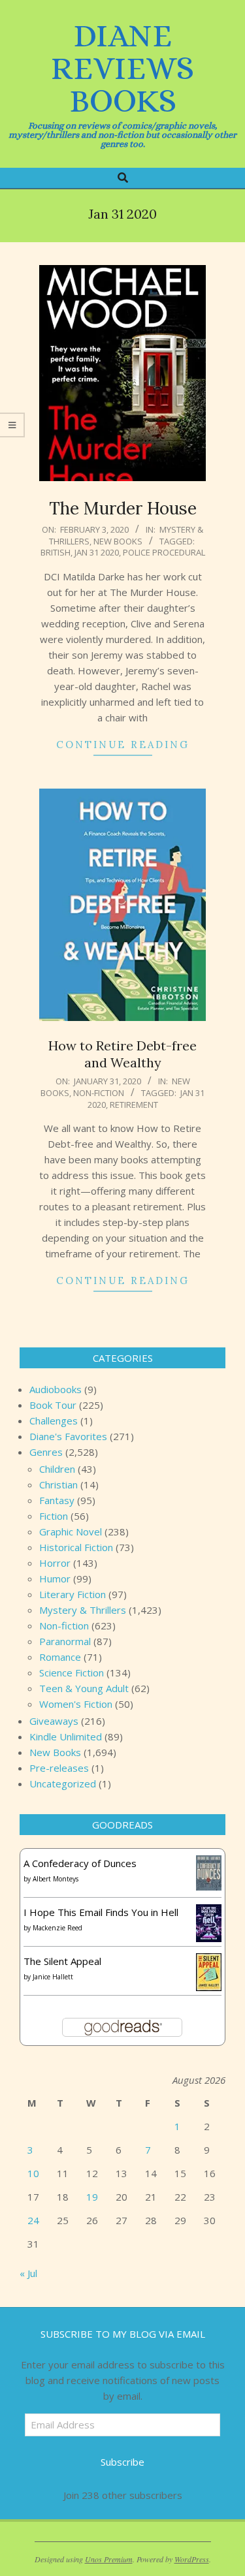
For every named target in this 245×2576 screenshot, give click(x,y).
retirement (134, 1105)
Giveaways (54, 1721)
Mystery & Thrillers (83, 1610)
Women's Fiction (76, 1704)
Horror (55, 1563)
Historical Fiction (76, 1547)
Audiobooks (56, 1389)
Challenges (54, 1421)
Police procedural (164, 552)
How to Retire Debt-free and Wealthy (122, 1054)
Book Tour (53, 1405)
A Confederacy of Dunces (80, 1863)
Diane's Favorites (68, 1436)
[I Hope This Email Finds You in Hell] (209, 1912)
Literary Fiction (73, 1594)
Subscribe (122, 2462)
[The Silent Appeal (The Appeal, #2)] (209, 1961)
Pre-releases (59, 1768)
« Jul (28, 2273)
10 (33, 2173)
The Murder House (123, 508)
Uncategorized (63, 1783)
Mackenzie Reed (57, 1928)
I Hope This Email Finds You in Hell (101, 1912)
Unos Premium (109, 2559)
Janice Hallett (53, 1977)
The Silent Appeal (62, 1961)
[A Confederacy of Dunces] (209, 1863)
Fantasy (57, 1500)
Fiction (54, 1516)
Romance (60, 1657)
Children (57, 1469)
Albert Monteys (56, 1879)
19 (92, 2197)
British (56, 552)
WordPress (192, 2559)
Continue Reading (123, 745)
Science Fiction (72, 1673)
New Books (118, 541)
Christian (58, 1484)
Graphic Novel (71, 1531)
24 (33, 2220)
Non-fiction (99, 1093)
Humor (55, 1579)
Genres (46, 1452)
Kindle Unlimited (66, 1736)
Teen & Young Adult (84, 1688)
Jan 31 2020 (97, 552)
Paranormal (65, 1641)
